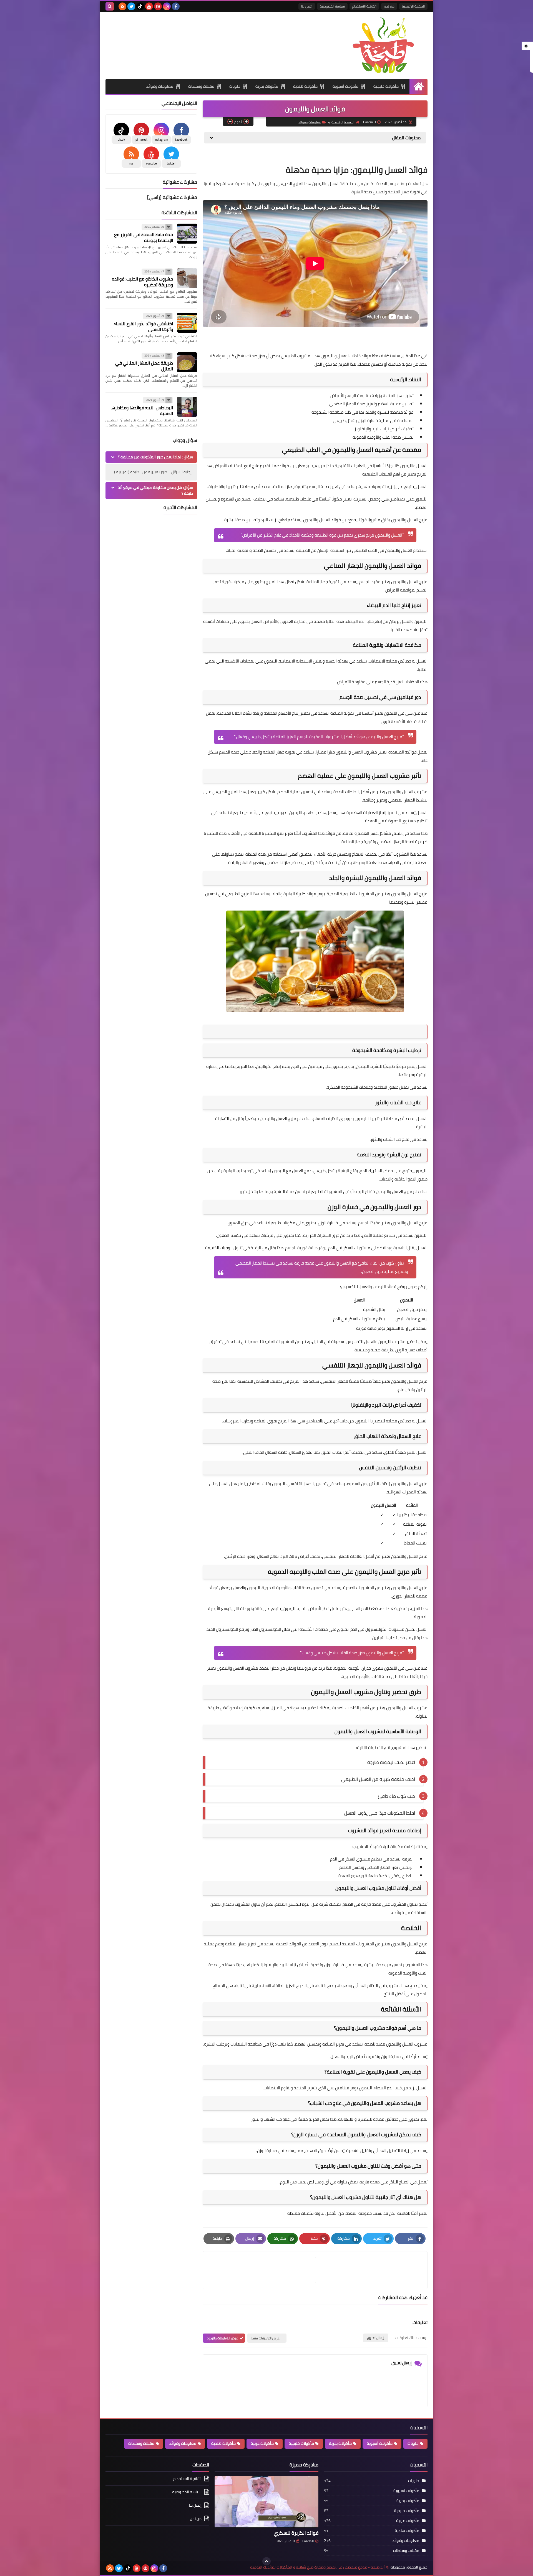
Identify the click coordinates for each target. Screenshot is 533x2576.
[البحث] (110, 6)
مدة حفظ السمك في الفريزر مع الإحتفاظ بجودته (144, 237)
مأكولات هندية (305, 86)
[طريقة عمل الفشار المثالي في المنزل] (187, 362)
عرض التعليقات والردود (222, 2338)
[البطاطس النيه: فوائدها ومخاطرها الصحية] (187, 407)
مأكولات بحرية (267, 86)
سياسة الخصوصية (332, 6)
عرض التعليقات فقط (266, 2338)
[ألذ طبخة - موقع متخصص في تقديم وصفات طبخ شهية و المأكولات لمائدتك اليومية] (387, 45)
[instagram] (167, 6)
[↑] (266, 2561)
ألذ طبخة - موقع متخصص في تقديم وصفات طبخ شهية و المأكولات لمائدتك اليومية (317, 2567)
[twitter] (131, 6)
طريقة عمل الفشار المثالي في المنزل (144, 366)
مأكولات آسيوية (345, 86)
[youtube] (149, 6)
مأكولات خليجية (386, 86)
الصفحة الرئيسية (413, 6)
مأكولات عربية (262, 2443)
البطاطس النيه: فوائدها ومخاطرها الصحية (142, 410)
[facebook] (176, 6)
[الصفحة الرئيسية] (418, 86)
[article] (262, 2270)
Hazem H (308, 2541)
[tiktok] (140, 6)
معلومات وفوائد (160, 86)
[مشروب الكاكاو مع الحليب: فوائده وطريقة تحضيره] (187, 278)
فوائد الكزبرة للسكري (296, 2533)
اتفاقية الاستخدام (364, 6)
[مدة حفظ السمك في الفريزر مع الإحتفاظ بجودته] (187, 234)
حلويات (235, 86)
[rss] (122, 6)
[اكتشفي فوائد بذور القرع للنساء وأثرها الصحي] (187, 323)
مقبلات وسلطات (201, 86)
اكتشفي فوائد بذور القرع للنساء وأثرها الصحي (143, 326)
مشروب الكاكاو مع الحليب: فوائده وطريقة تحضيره (142, 282)
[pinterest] (158, 6)
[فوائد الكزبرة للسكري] (266, 2502)
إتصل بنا (307, 6)
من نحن (389, 6)
